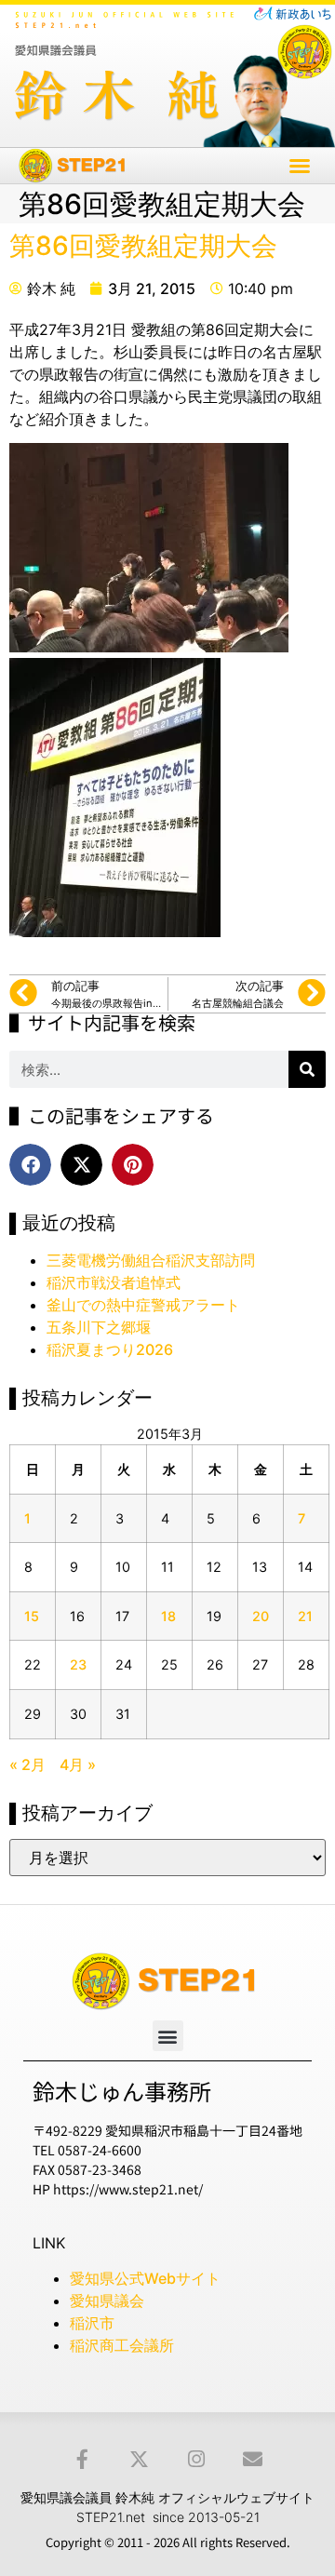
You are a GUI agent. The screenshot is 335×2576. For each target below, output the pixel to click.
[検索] (307, 1069)
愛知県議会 (107, 2301)
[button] (300, 166)
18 (168, 1616)
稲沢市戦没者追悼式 (114, 1282)
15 (32, 1616)
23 (78, 1664)
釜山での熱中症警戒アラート (143, 1305)
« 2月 (27, 1764)
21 (305, 1616)
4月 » (78, 1764)
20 (261, 1616)
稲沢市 (92, 2323)
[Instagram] (196, 2459)
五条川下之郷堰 (99, 1327)
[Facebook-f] (82, 2459)
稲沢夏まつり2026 (110, 1349)
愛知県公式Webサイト (145, 2278)
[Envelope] (253, 2459)
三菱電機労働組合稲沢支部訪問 (151, 1260)
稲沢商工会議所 (122, 2345)
